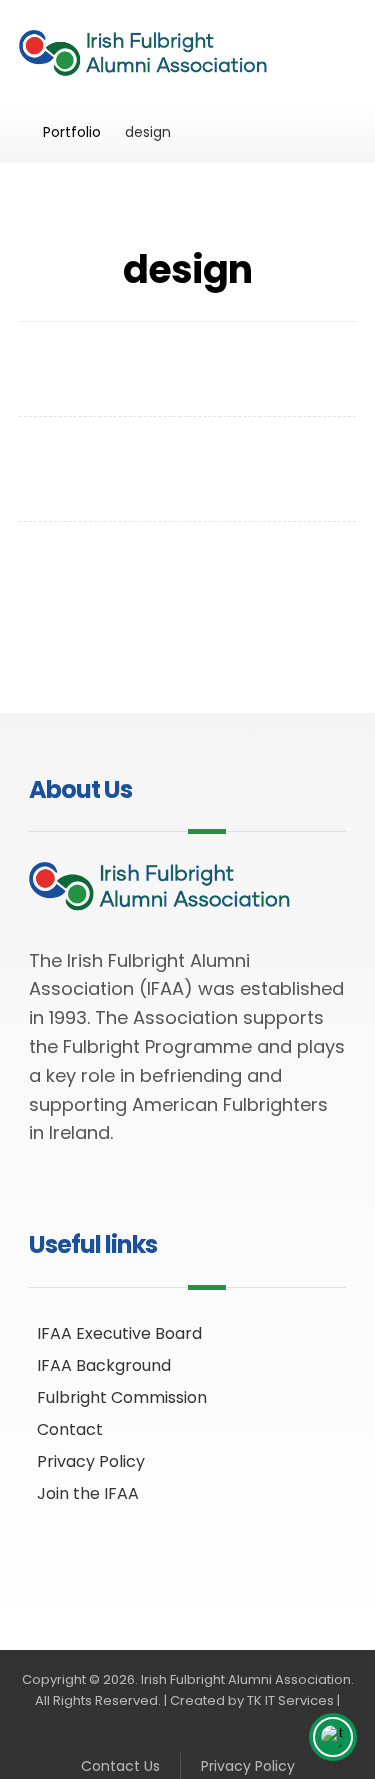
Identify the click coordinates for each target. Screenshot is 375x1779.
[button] (333, 41)
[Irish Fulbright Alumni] (154, 56)
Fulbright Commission (122, 1397)
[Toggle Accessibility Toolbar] (333, 1737)
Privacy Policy (91, 1461)
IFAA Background (104, 1365)
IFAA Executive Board (119, 1333)
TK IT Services (290, 1700)
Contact (70, 1429)
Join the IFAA (88, 1493)
